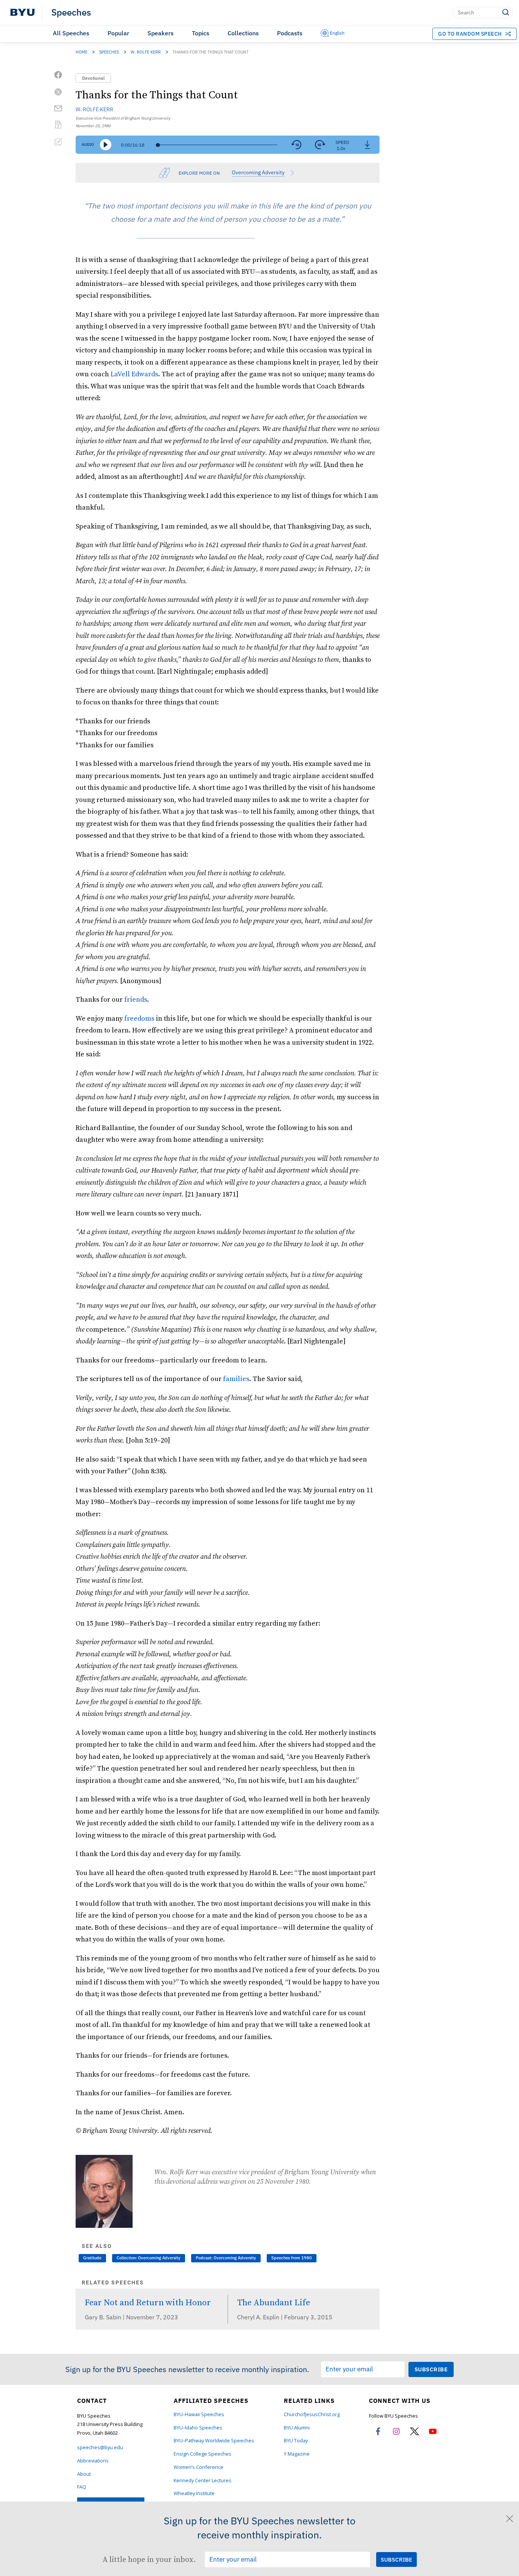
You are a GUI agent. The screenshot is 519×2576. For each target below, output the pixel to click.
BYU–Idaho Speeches (198, 2428)
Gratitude (92, 2258)
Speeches (71, 13)
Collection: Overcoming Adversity (149, 2258)
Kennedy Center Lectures (203, 2481)
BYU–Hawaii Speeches (199, 2414)
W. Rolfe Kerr (146, 52)
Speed (342, 142)
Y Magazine (297, 2454)
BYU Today (296, 2441)
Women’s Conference (199, 2467)
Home (81, 52)
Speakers (161, 33)
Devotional (93, 78)
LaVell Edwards (134, 374)
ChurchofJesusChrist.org (312, 2414)
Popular (118, 33)
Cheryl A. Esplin (259, 2317)
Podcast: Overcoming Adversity (226, 2258)
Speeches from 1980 (292, 2258)
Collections (243, 33)
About (84, 2474)
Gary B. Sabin (104, 2317)
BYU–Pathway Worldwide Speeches (214, 2441)
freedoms (139, 1018)
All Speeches (71, 33)
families (236, 1379)
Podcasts (290, 33)
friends (136, 999)
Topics (201, 33)
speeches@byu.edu (100, 2447)
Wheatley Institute (194, 2493)
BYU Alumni (297, 2428)
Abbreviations (93, 2461)
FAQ (82, 2487)
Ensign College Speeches (203, 2454)
